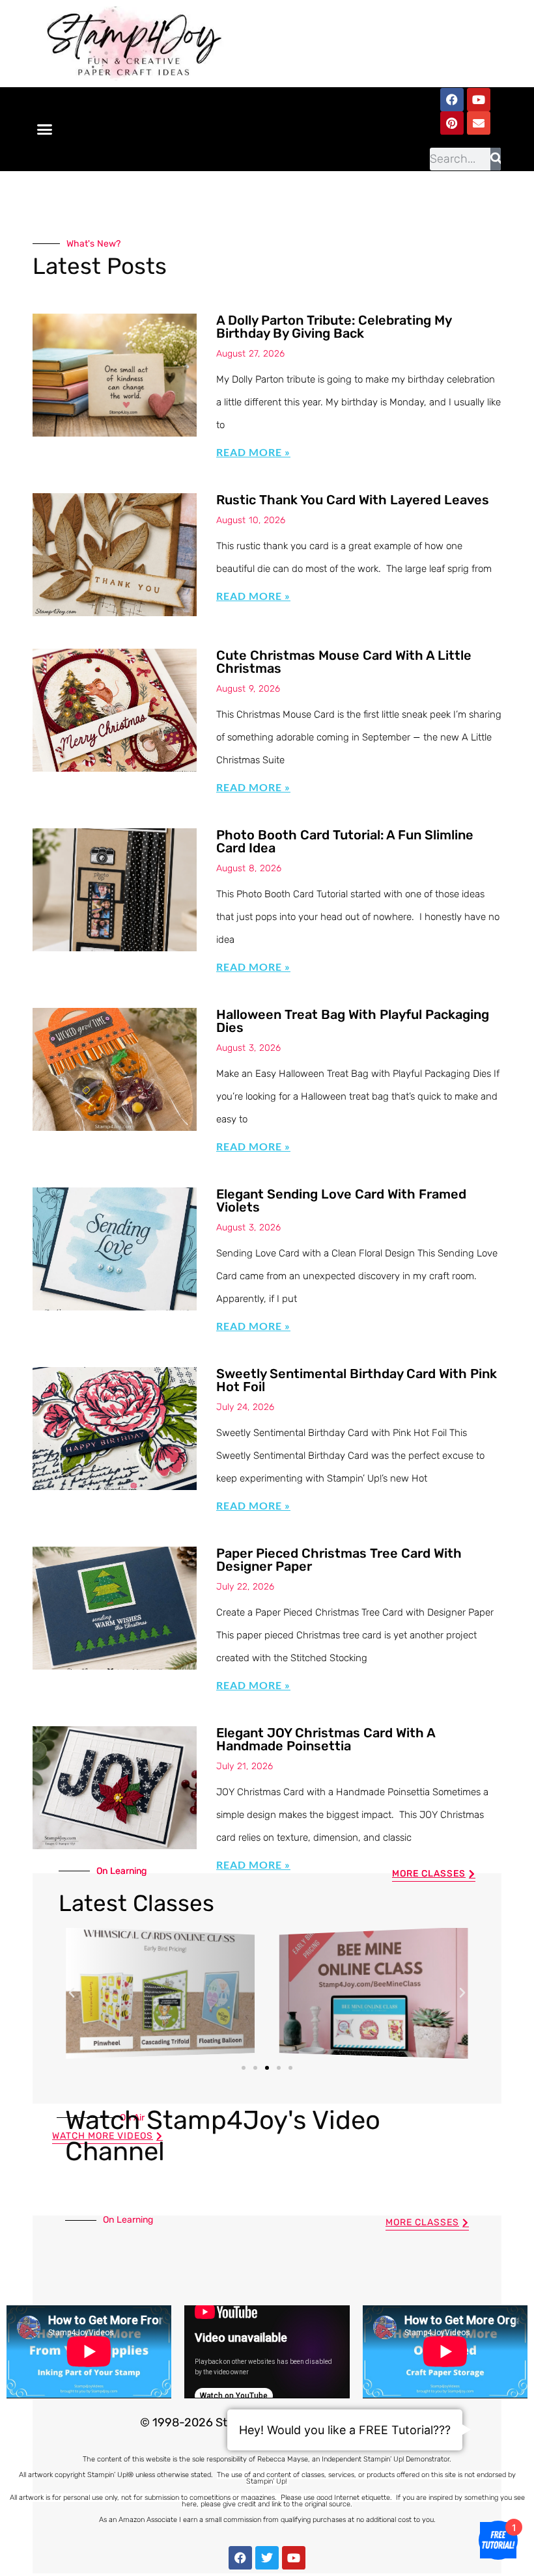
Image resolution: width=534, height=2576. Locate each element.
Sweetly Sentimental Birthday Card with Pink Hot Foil (357, 1380)
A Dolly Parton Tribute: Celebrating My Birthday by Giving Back (334, 327)
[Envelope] (479, 123)
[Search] (495, 159)
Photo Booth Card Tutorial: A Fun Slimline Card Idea (345, 841)
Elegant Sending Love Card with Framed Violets (341, 1200)
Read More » (253, 452)
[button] (45, 129)
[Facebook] (452, 100)
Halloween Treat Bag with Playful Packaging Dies (353, 1021)
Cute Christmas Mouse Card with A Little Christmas (344, 662)
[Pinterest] (452, 123)
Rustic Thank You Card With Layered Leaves (353, 500)
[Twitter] (267, 2558)
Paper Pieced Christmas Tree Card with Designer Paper (339, 1560)
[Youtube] (479, 100)
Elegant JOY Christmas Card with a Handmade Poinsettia (326, 1739)
